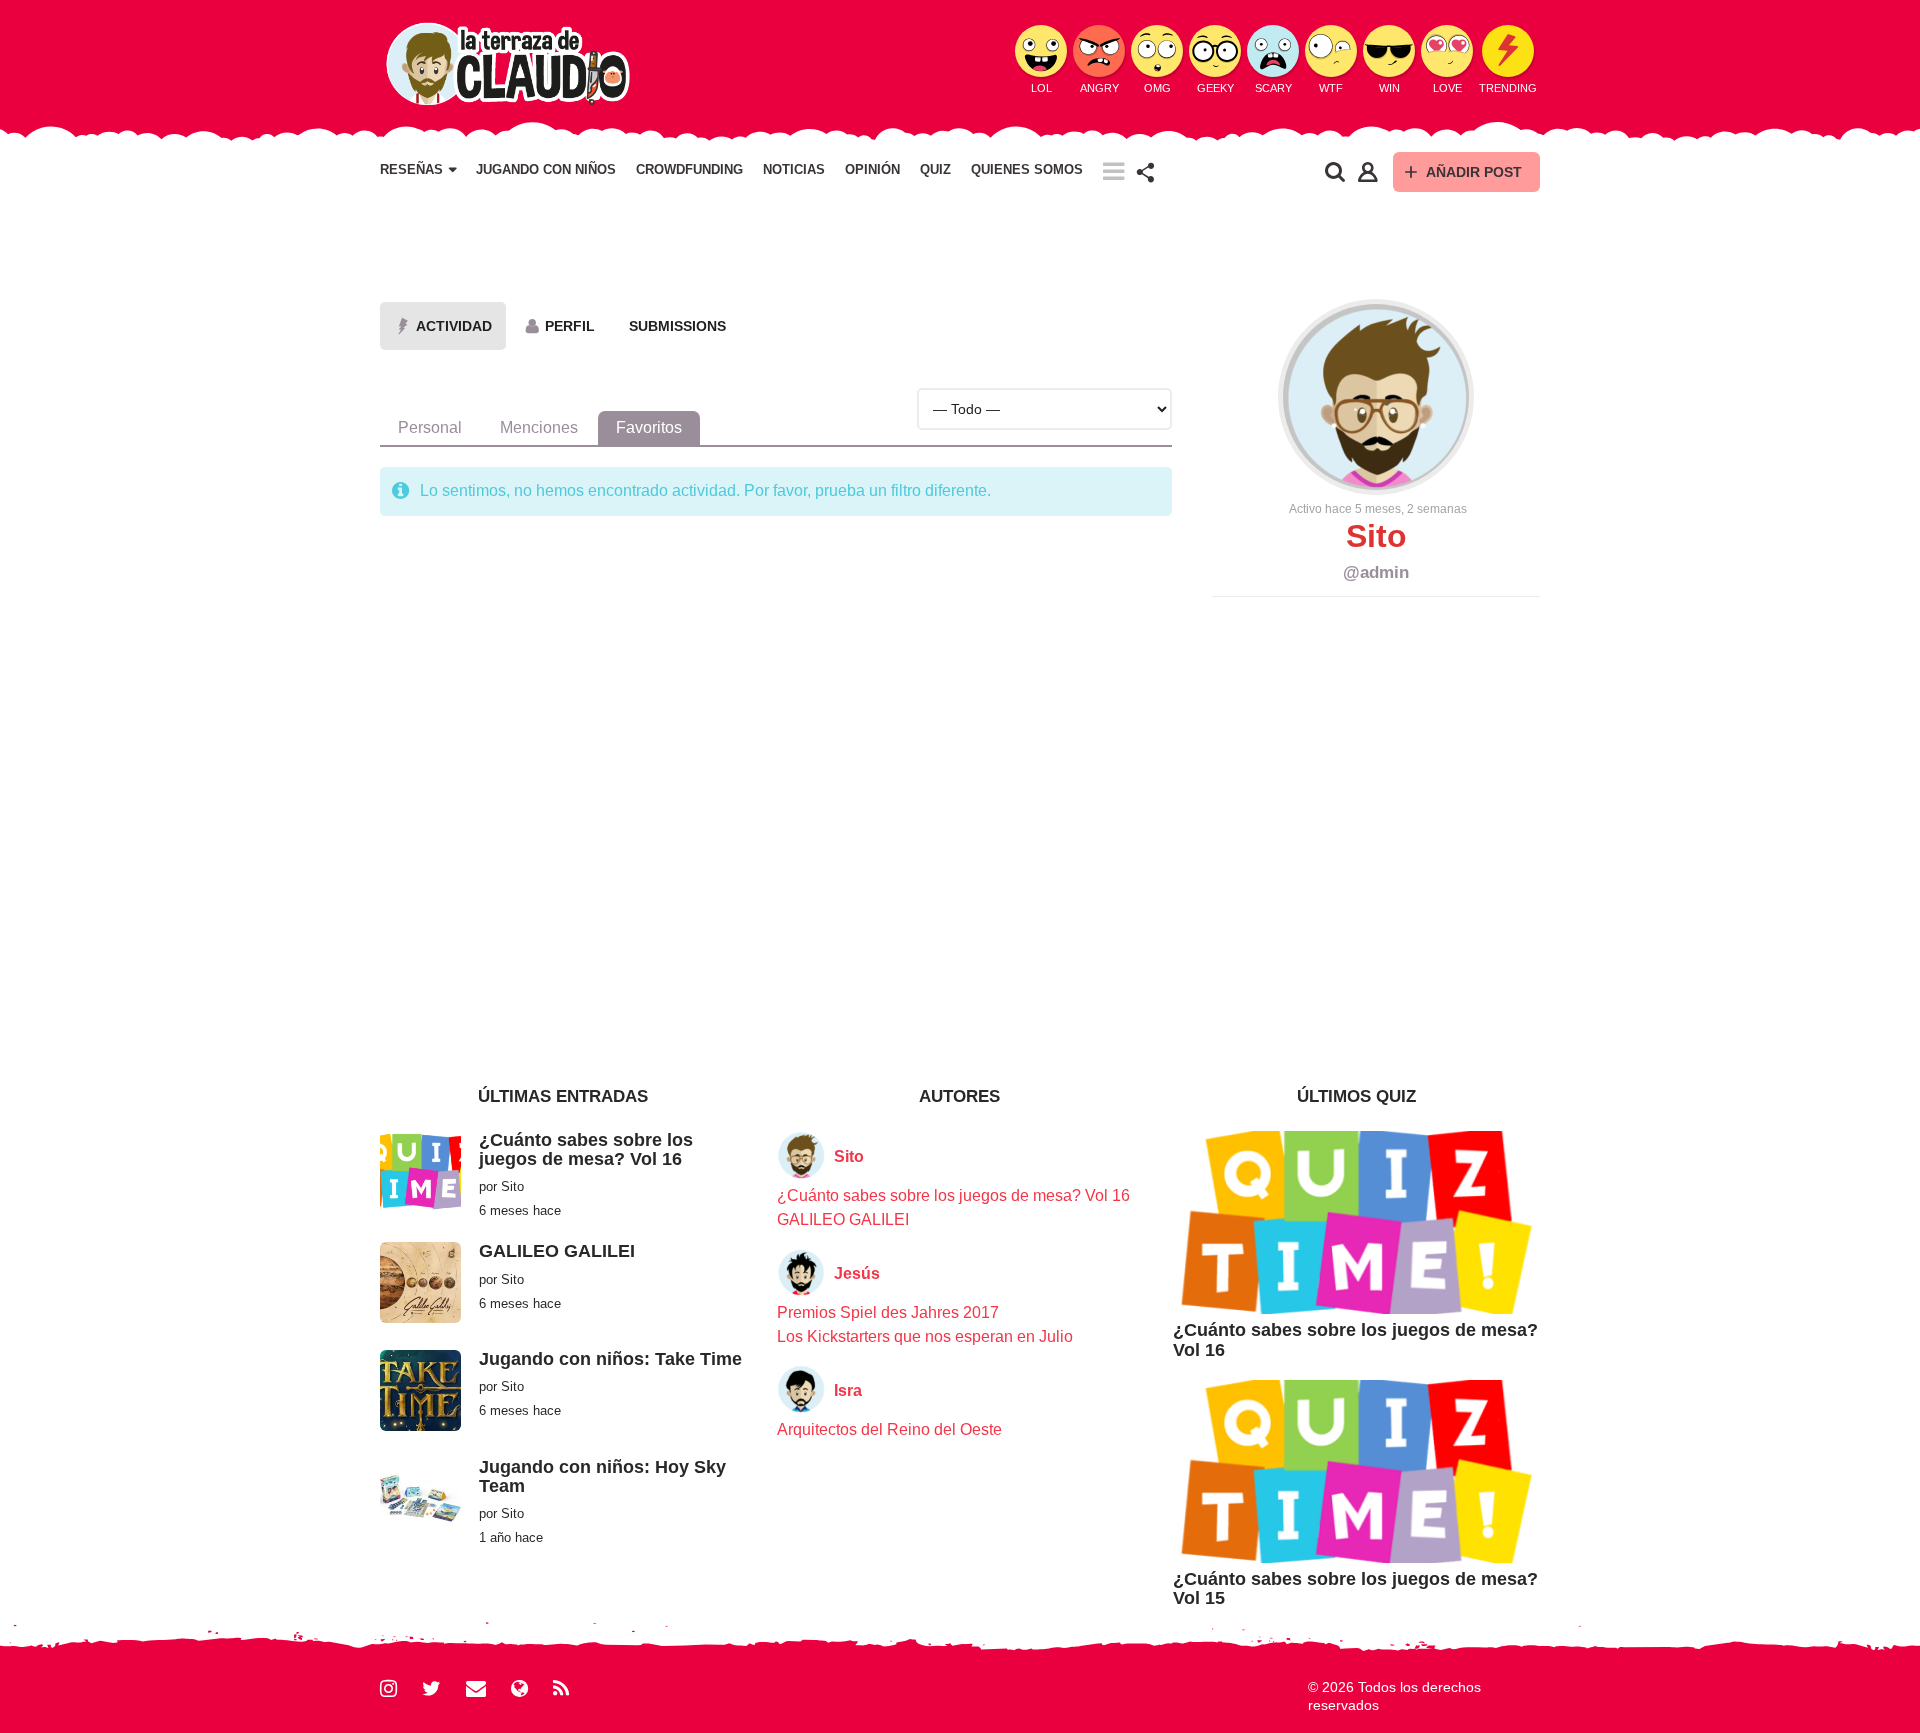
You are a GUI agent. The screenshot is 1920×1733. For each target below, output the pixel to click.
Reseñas (411, 170)
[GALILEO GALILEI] (420, 1281)
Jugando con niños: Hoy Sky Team (602, 1476)
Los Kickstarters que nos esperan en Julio (925, 1336)
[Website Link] (519, 1688)
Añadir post (1474, 172)
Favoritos (649, 427)
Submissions (677, 326)
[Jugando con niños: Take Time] (420, 1389)
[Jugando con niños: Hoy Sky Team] (420, 1496)
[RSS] (561, 1688)
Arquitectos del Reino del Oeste (889, 1429)
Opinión (872, 170)
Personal (430, 427)
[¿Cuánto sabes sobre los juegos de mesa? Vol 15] (1356, 1470)
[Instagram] (388, 1688)
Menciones (539, 427)
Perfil (570, 326)
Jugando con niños (546, 170)
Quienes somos (1027, 170)
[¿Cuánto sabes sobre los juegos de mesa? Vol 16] (420, 1169)
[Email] (476, 1688)
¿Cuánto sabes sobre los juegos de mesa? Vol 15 (1355, 1588)
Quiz (935, 170)
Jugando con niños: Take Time (610, 1359)
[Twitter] (431, 1688)
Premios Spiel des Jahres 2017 (888, 1312)
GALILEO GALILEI (557, 1251)
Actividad (454, 326)
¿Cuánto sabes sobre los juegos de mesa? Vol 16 (586, 1149)
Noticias (794, 170)
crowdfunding (689, 170)
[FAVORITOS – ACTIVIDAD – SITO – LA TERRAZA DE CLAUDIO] (507, 62)
